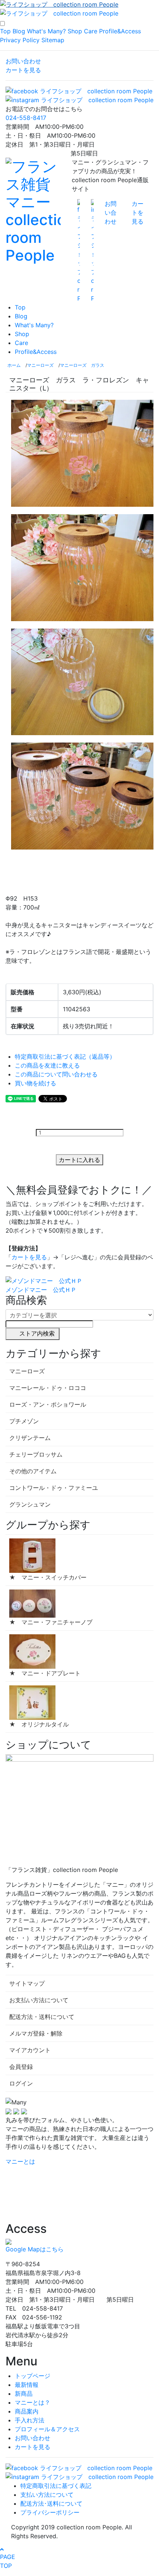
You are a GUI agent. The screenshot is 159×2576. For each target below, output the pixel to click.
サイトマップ (27, 1983)
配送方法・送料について (42, 2017)
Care (91, 31)
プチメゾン (24, 1421)
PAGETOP (8, 2561)
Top (5, 31)
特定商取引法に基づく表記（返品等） (65, 1056)
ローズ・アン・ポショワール (48, 1404)
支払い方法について (47, 2495)
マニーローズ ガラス (82, 365)
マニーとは (20, 2161)
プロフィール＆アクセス (47, 2429)
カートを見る (23, 70)
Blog (19, 31)
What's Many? (46, 31)
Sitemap (53, 40)
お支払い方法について (39, 2000)
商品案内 (27, 2411)
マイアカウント (30, 2050)
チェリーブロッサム (36, 1454)
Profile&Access (120, 31)
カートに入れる (79, 1160)
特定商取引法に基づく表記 (56, 2486)
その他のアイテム (33, 1471)
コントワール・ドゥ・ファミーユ (54, 1488)
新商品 (24, 2394)
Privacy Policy (20, 40)
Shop (75, 31)
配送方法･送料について (51, 2503)
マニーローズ (40, 365)
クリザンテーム (30, 1438)
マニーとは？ (33, 2402)
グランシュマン (30, 1504)
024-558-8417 (26, 118)
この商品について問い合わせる (56, 1074)
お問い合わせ (23, 61)
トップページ (33, 2376)
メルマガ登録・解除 (36, 2033)
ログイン (21, 2083)
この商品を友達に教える (47, 1065)
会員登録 (21, 2067)
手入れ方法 (30, 2420)
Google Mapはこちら (35, 2249)
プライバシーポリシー (50, 2512)
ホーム (14, 365)
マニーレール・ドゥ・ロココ (48, 1388)
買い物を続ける (35, 1083)
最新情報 (27, 2385)
